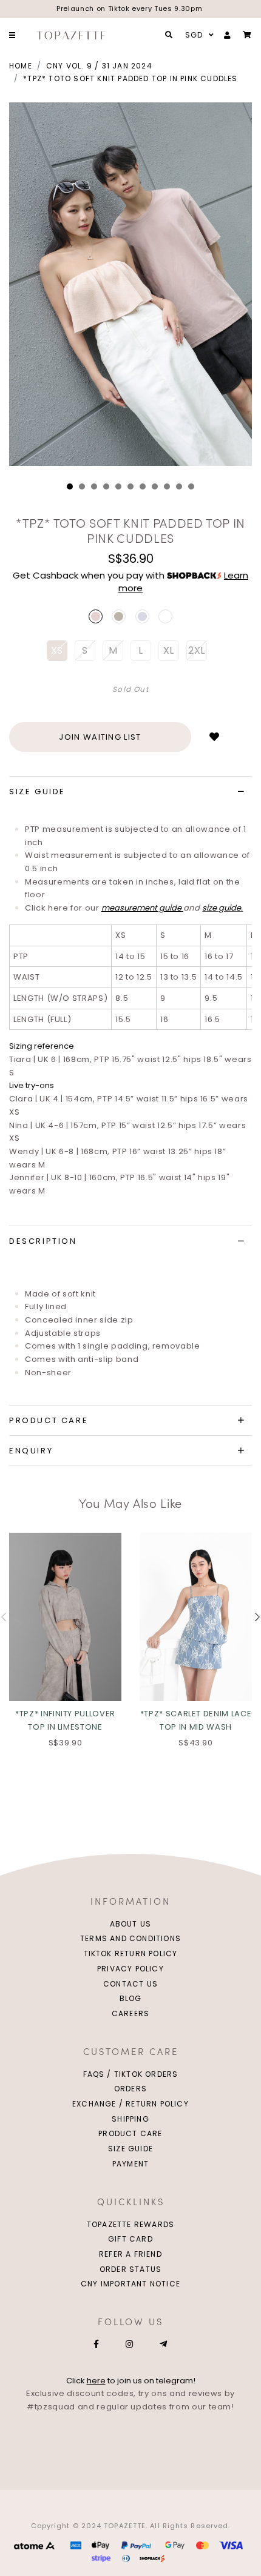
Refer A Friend (130, 2254)
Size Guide (130, 2149)
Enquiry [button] (31, 1451)
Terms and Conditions (130, 1938)
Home (21, 66)
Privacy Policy (130, 1969)
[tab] (130, 792)
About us (131, 1924)
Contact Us (130, 1984)
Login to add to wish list (214, 737)
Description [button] (43, 1241)
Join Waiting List (100, 737)
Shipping (130, 2119)
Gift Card (130, 2239)
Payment (130, 2164)
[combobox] (198, 35)
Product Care (130, 2133)
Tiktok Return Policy (131, 1954)
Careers (130, 2013)
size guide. (222, 908)
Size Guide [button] (37, 792)
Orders (130, 2089)
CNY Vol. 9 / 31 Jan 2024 (99, 66)
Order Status (130, 2269)
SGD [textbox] (194, 35)
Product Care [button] (49, 1420)
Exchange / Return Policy (130, 2104)
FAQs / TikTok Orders (131, 2074)
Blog (131, 1998)
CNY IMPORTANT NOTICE (130, 2284)
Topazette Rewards (130, 2224)
